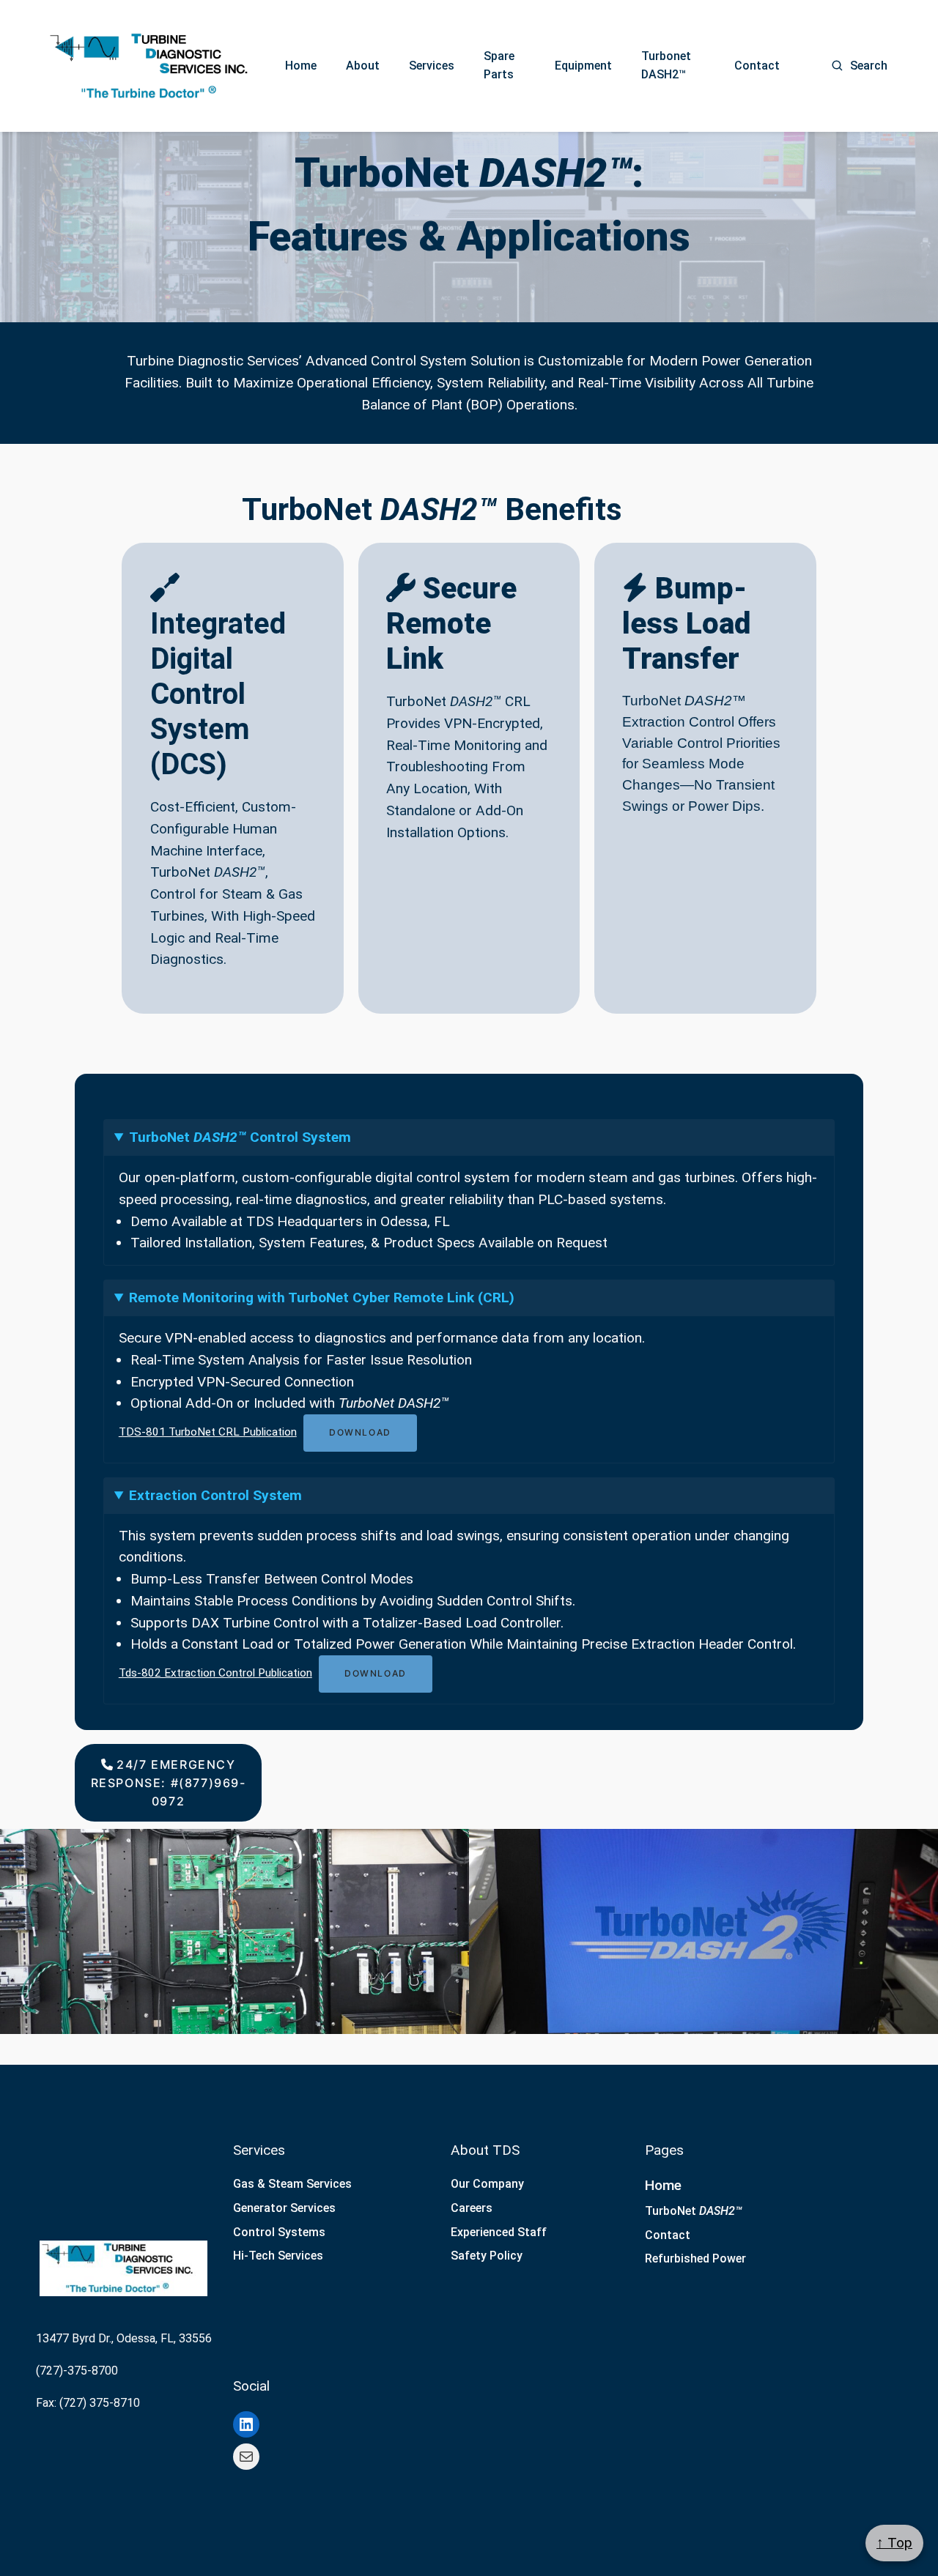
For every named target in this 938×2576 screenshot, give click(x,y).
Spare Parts (499, 65)
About (363, 66)
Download (360, 1432)
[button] (234, 1931)
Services (432, 66)
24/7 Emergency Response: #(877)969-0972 (169, 1783)
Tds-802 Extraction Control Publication (215, 1673)
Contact (757, 66)
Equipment (583, 66)
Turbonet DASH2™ (666, 65)
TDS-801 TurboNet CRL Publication (208, 1432)
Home (301, 66)
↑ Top (894, 2543)
